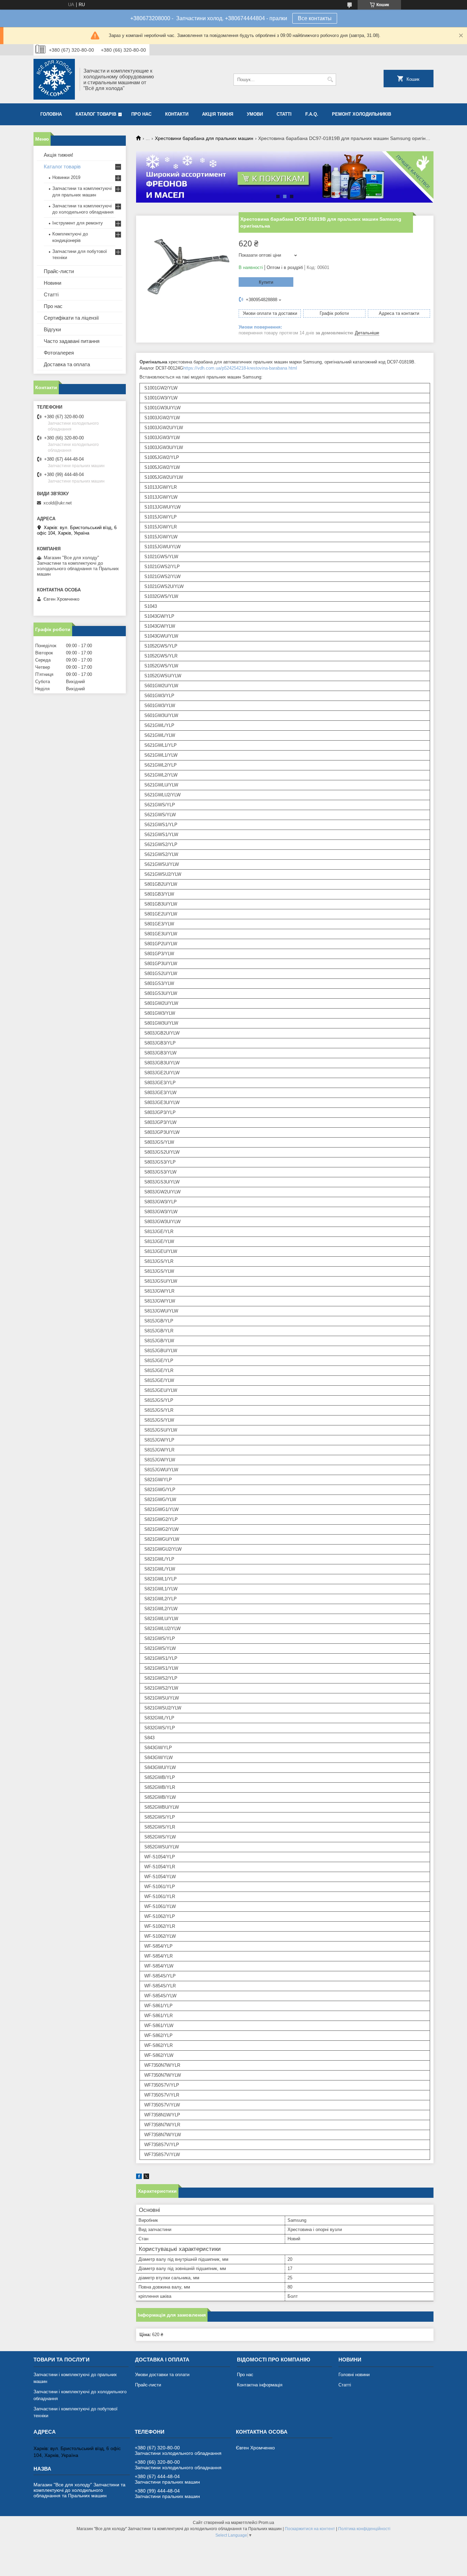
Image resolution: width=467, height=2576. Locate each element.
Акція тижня (218, 114)
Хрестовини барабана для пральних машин (204, 138)
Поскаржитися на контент (310, 2529)
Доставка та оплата (67, 364)
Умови (255, 114)
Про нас (141, 114)
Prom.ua (266, 2523)
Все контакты (315, 18)
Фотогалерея (59, 353)
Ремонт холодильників (362, 114)
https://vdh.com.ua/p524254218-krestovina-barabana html (240, 368)
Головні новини (354, 2375)
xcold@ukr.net (58, 503)
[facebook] (139, 2177)
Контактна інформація (260, 2385)
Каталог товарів (96, 114)
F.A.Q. (312, 114)
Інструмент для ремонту (78, 223)
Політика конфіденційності (364, 2529)
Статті (284, 114)
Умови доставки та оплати (162, 2375)
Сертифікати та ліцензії (71, 318)
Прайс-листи (59, 271)
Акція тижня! (58, 155)
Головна (51, 114)
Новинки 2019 (66, 177)
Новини (52, 283)
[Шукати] (330, 80)
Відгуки (52, 329)
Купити (266, 282)
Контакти (177, 114)
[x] (146, 2177)
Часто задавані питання (72, 341)
